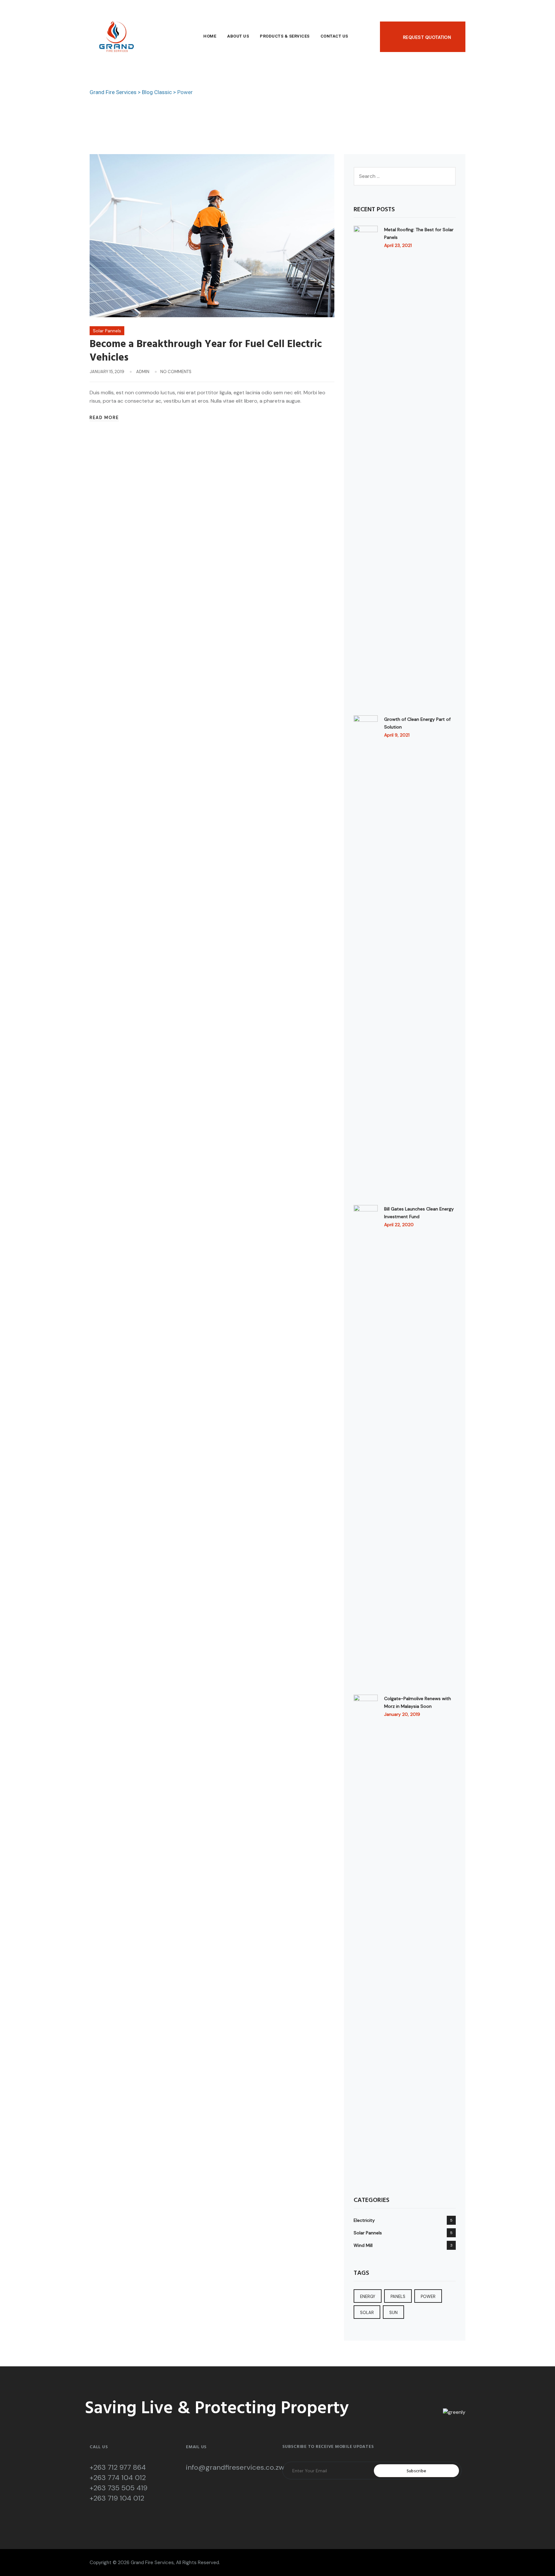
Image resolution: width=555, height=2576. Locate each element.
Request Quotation (427, 37)
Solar (367, 2313)
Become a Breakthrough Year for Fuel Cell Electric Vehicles (206, 351)
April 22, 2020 (399, 1225)
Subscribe (417, 2471)
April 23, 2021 (398, 245)
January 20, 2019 (402, 1714)
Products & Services (285, 36)
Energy (368, 2297)
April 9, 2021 (397, 735)
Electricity (364, 2220)
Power (428, 2297)
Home (210, 36)
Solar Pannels (107, 331)
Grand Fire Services (152, 2563)
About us (238, 36)
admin (143, 372)
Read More (104, 418)
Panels (398, 2297)
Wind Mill (363, 2245)
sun (393, 2313)
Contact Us (334, 36)
